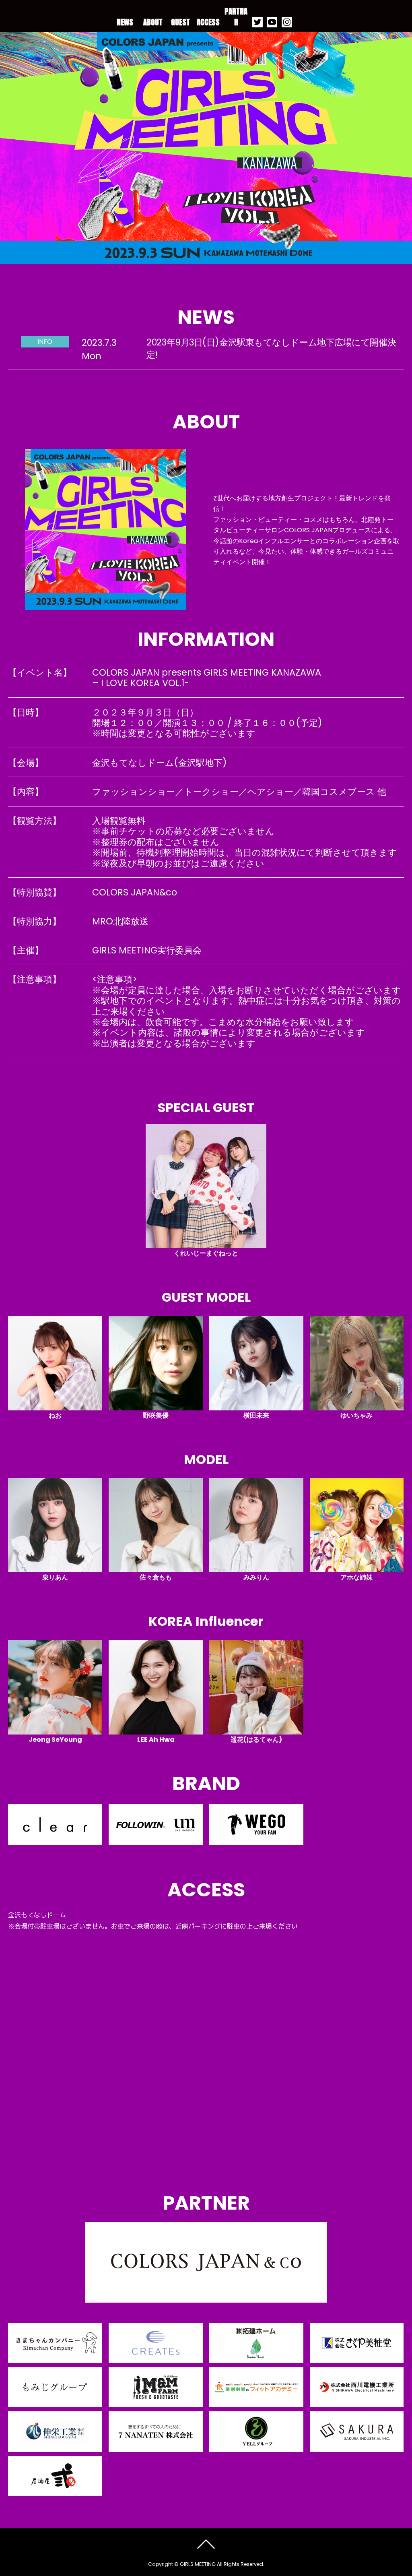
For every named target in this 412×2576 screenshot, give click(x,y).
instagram (287, 22)
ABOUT (153, 22)
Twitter (257, 22)
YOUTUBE (272, 22)
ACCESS (208, 22)
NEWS (125, 22)
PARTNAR (236, 17)
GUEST (180, 22)
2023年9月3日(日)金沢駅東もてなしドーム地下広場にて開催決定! (271, 348)
